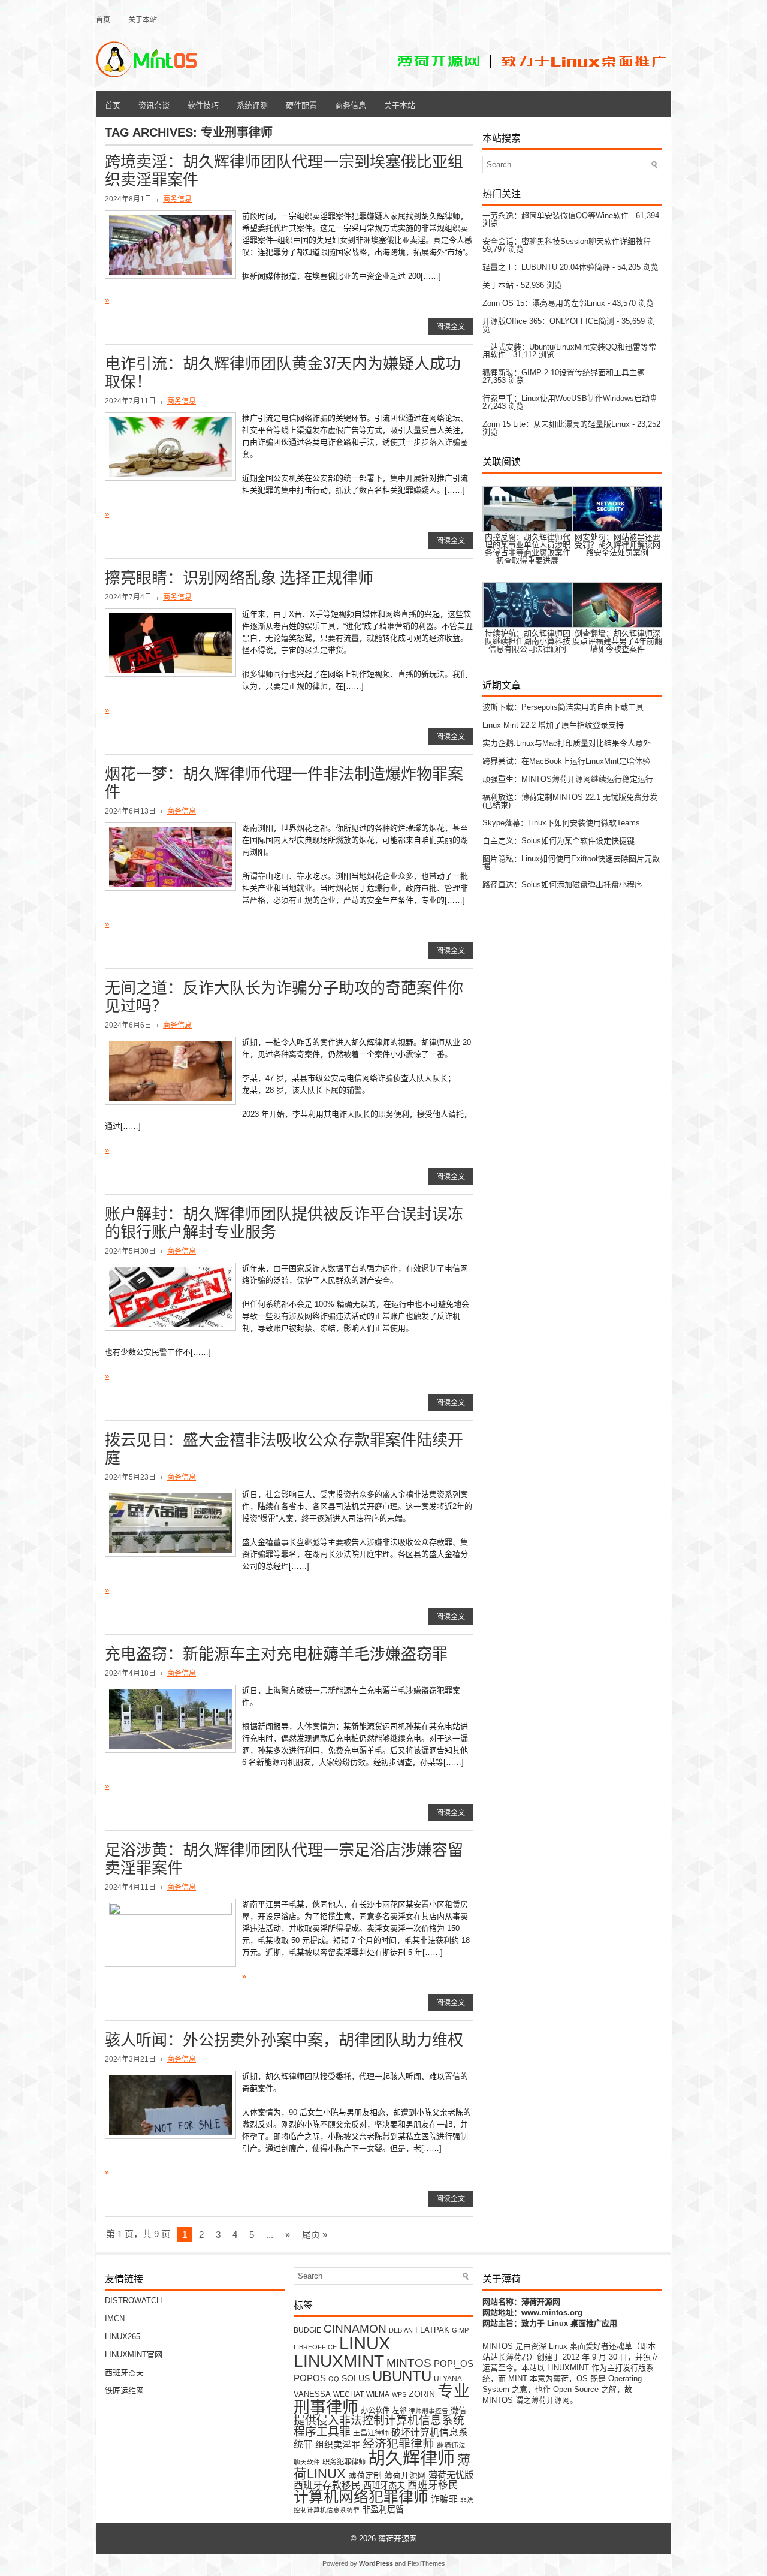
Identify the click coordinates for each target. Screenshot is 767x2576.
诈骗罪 (444, 2499)
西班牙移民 (433, 2485)
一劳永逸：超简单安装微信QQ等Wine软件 (555, 216)
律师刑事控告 (428, 2411)
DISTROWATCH (133, 2301)
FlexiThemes (426, 2563)
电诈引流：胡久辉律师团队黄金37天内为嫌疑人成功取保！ (283, 371)
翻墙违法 (451, 2445)
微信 (458, 2410)
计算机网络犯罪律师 (361, 2497)
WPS (399, 2394)
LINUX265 (123, 2337)
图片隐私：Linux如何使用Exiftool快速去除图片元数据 (571, 863)
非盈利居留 (383, 2509)
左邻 (399, 2411)
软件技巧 (203, 104)
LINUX (365, 2343)
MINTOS (409, 2363)
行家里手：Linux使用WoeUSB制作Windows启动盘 (570, 398)
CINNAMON (355, 2328)
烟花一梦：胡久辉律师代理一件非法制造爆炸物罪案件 (284, 781)
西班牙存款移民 (327, 2485)
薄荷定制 (365, 2476)
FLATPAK (432, 2330)
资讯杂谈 (154, 104)
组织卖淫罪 (338, 2445)
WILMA (378, 2394)
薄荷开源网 (405, 2476)
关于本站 (143, 19)
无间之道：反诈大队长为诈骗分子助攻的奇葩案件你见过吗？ (284, 995)
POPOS (310, 2378)
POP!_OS (454, 2364)
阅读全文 (451, 327)
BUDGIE (307, 2330)
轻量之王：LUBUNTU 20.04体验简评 (546, 267)
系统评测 (252, 104)
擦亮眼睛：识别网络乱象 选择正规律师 (239, 576)
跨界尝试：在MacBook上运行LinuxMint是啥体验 (566, 761)
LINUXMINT (339, 2361)
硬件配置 (301, 104)
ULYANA (448, 2378)
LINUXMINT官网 (134, 2354)
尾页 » (315, 2235)
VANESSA (312, 2394)
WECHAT (348, 2394)
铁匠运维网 (124, 2390)
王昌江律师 (371, 2433)
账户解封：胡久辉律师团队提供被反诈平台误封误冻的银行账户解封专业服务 (284, 1221)
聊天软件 (307, 2462)
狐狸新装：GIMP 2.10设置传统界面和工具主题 (564, 373)
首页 (103, 19)
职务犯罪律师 (344, 2462)
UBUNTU (402, 2376)
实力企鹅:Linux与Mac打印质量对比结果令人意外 (567, 743)
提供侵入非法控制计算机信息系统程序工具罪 (379, 2426)
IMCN (115, 2319)
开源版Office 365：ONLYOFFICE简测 (548, 321)
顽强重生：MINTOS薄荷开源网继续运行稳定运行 (568, 779)
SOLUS (356, 2378)
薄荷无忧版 (451, 2475)
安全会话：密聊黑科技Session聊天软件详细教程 (567, 241)
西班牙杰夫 (124, 2372)
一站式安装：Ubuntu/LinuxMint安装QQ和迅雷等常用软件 (569, 351)
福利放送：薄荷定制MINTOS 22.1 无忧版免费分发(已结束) (570, 801)
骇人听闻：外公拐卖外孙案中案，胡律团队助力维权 (284, 2039)
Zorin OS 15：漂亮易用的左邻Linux (544, 303)
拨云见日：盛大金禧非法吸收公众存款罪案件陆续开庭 (284, 1447)
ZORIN (422, 2394)
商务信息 (351, 104)
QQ (334, 2379)
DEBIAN (401, 2330)
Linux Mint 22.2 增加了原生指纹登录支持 (553, 725)
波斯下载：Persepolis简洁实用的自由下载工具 (563, 707)
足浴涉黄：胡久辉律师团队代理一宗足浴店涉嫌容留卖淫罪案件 (284, 1858)
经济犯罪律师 (398, 2444)
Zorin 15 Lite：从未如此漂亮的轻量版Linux (556, 424)
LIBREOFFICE (315, 2347)
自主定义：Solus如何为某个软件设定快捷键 (558, 841)
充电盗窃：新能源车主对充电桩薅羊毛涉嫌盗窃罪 (276, 1652)
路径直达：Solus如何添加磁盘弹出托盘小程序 (562, 885)
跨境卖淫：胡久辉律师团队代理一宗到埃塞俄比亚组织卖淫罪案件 (284, 169)
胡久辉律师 (411, 2459)
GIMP (460, 2330)
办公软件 (375, 2411)
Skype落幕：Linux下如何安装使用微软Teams (561, 823)
